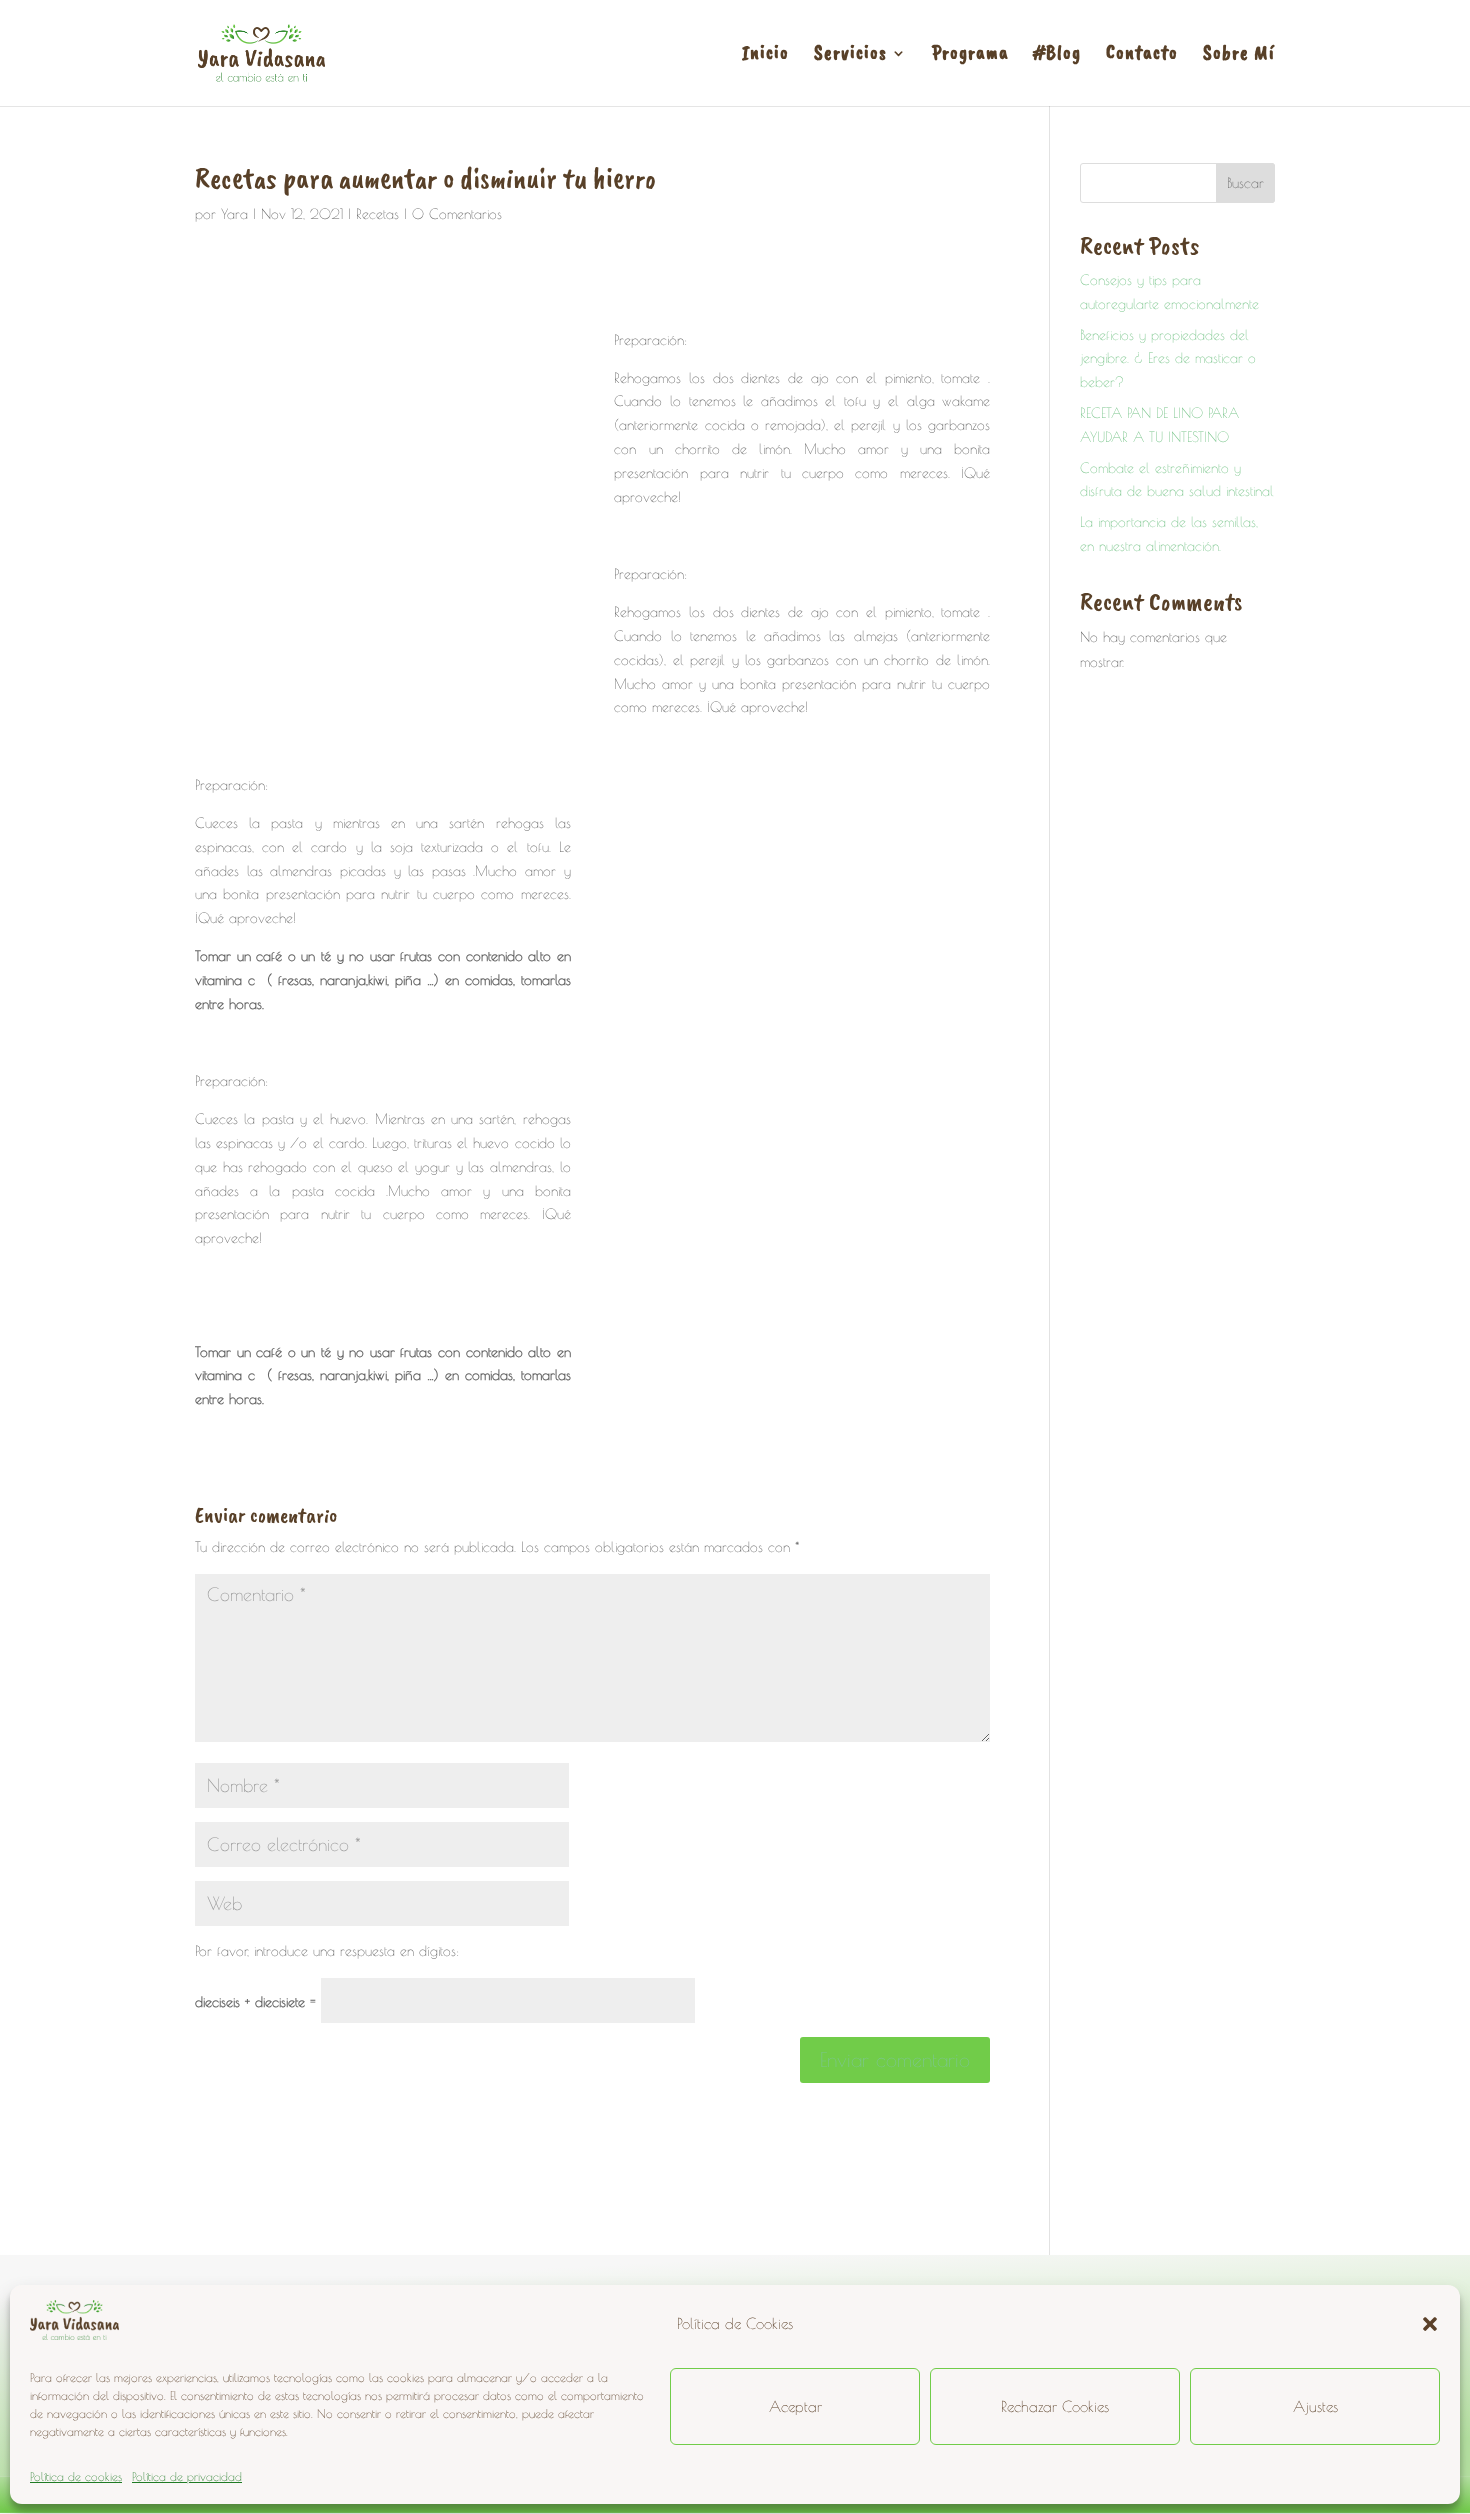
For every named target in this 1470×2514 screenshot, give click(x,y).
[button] (1430, 2324)
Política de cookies (76, 2476)
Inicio (765, 55)
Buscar (1245, 183)
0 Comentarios (457, 214)
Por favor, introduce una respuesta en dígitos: (327, 1951)
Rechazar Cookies (1055, 2406)
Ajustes (1315, 2406)
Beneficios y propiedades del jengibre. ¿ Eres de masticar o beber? (1168, 359)
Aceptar (795, 2406)
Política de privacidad (187, 2476)
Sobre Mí (1239, 55)
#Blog (1057, 55)
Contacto (1142, 55)
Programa (970, 55)
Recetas (377, 214)
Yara (234, 214)
